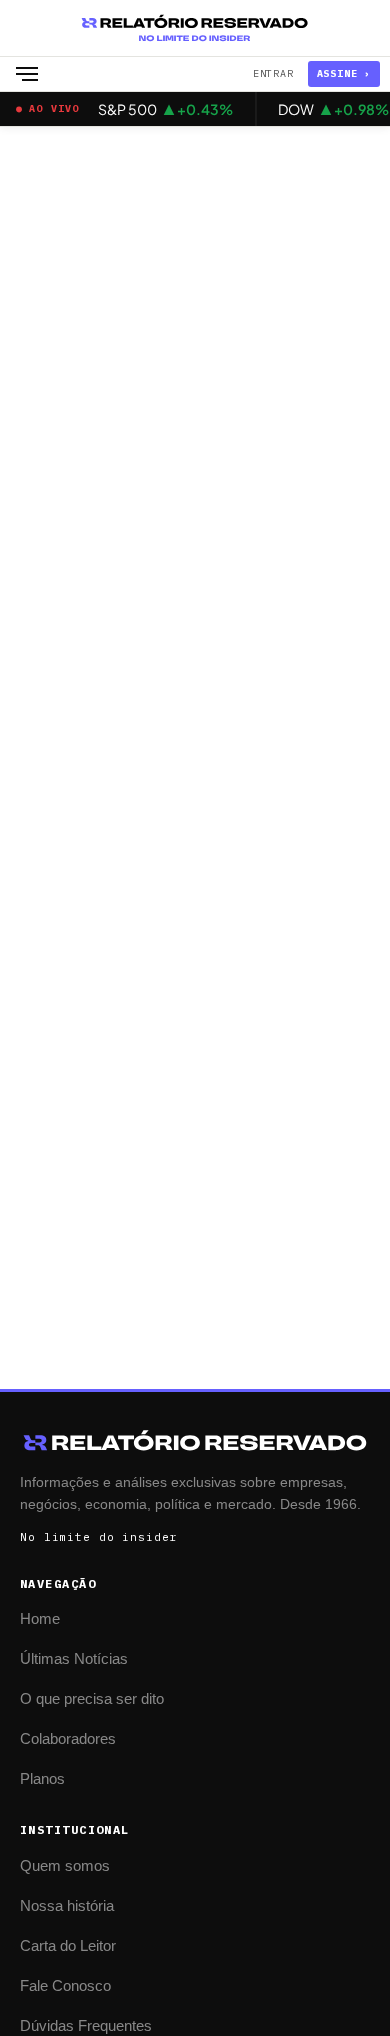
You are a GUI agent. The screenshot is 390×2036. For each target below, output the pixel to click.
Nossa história (67, 1905)
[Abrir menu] (27, 74)
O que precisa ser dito (92, 1698)
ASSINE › (344, 73)
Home (40, 1618)
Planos (42, 1778)
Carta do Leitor (68, 1945)
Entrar (273, 73)
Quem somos (65, 1865)
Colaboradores (68, 1738)
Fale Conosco (65, 1985)
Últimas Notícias (74, 1658)
